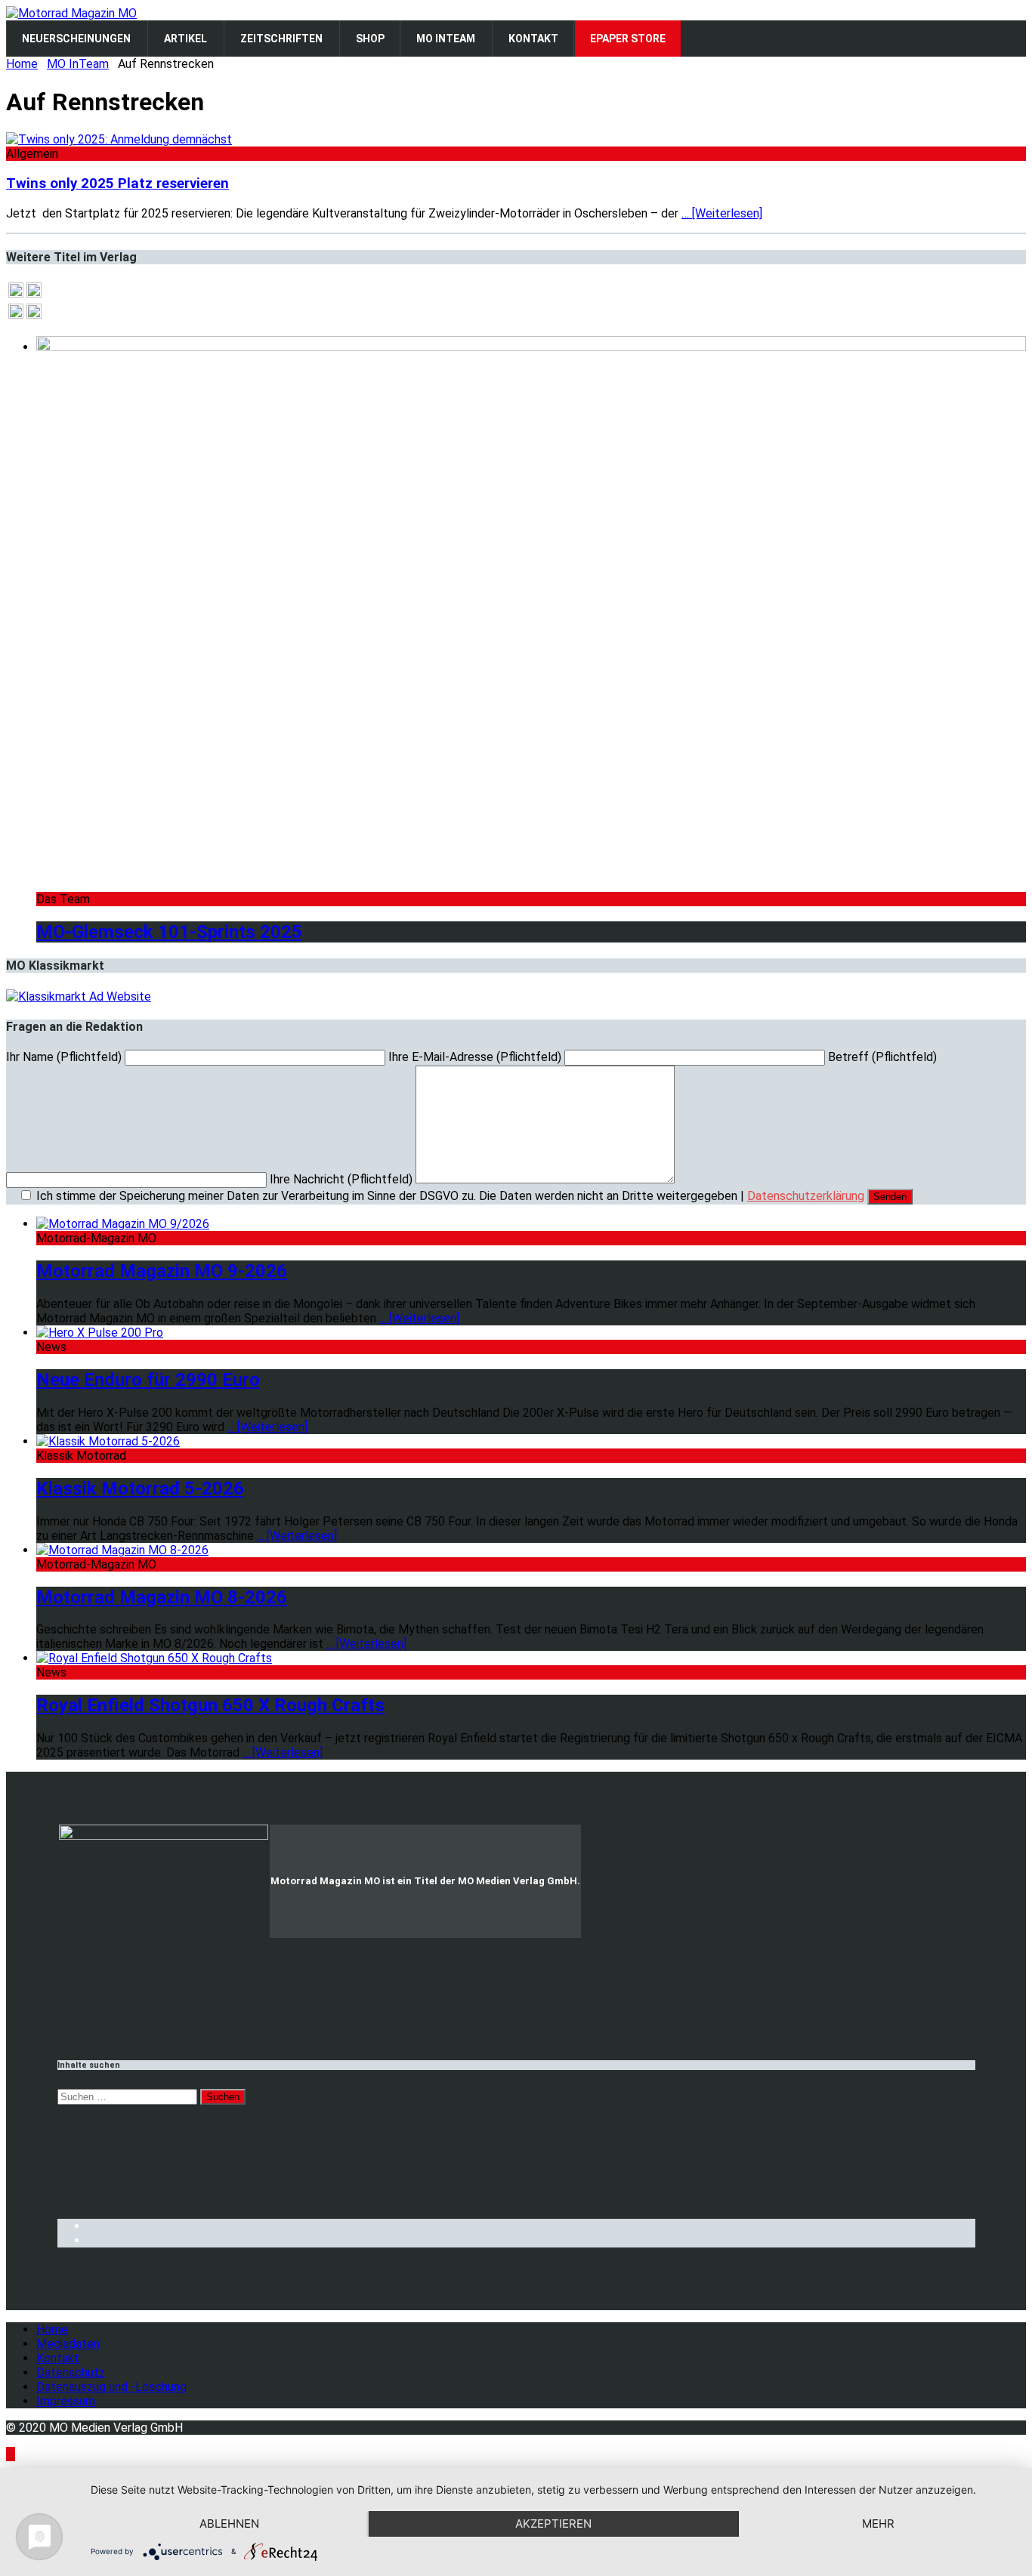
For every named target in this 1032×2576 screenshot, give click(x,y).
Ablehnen (229, 2524)
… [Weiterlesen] (722, 213)
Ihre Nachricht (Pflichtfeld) (343, 1179)
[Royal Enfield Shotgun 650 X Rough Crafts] (154, 1658)
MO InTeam (78, 64)
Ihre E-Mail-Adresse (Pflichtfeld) (476, 1057)
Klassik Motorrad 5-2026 (140, 1489)
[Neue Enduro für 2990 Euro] (100, 1333)
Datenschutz (71, 2372)
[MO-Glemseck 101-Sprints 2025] (531, 347)
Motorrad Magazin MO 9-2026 (162, 1271)
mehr (878, 2524)
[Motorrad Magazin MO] (71, 13)
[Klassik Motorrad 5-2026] (108, 1441)
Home (52, 2329)
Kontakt (58, 2358)
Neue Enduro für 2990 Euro (148, 1380)
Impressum (66, 2401)
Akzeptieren (553, 2524)
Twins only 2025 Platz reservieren (117, 184)
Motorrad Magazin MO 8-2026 (162, 1597)
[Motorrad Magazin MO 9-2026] (123, 1224)
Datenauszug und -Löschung (111, 2387)
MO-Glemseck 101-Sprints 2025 (169, 932)
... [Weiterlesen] (419, 1318)
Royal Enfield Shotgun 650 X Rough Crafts (210, 1705)
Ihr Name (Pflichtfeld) (65, 1057)
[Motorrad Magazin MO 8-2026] (122, 1550)
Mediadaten (68, 2344)
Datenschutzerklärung (806, 1196)
